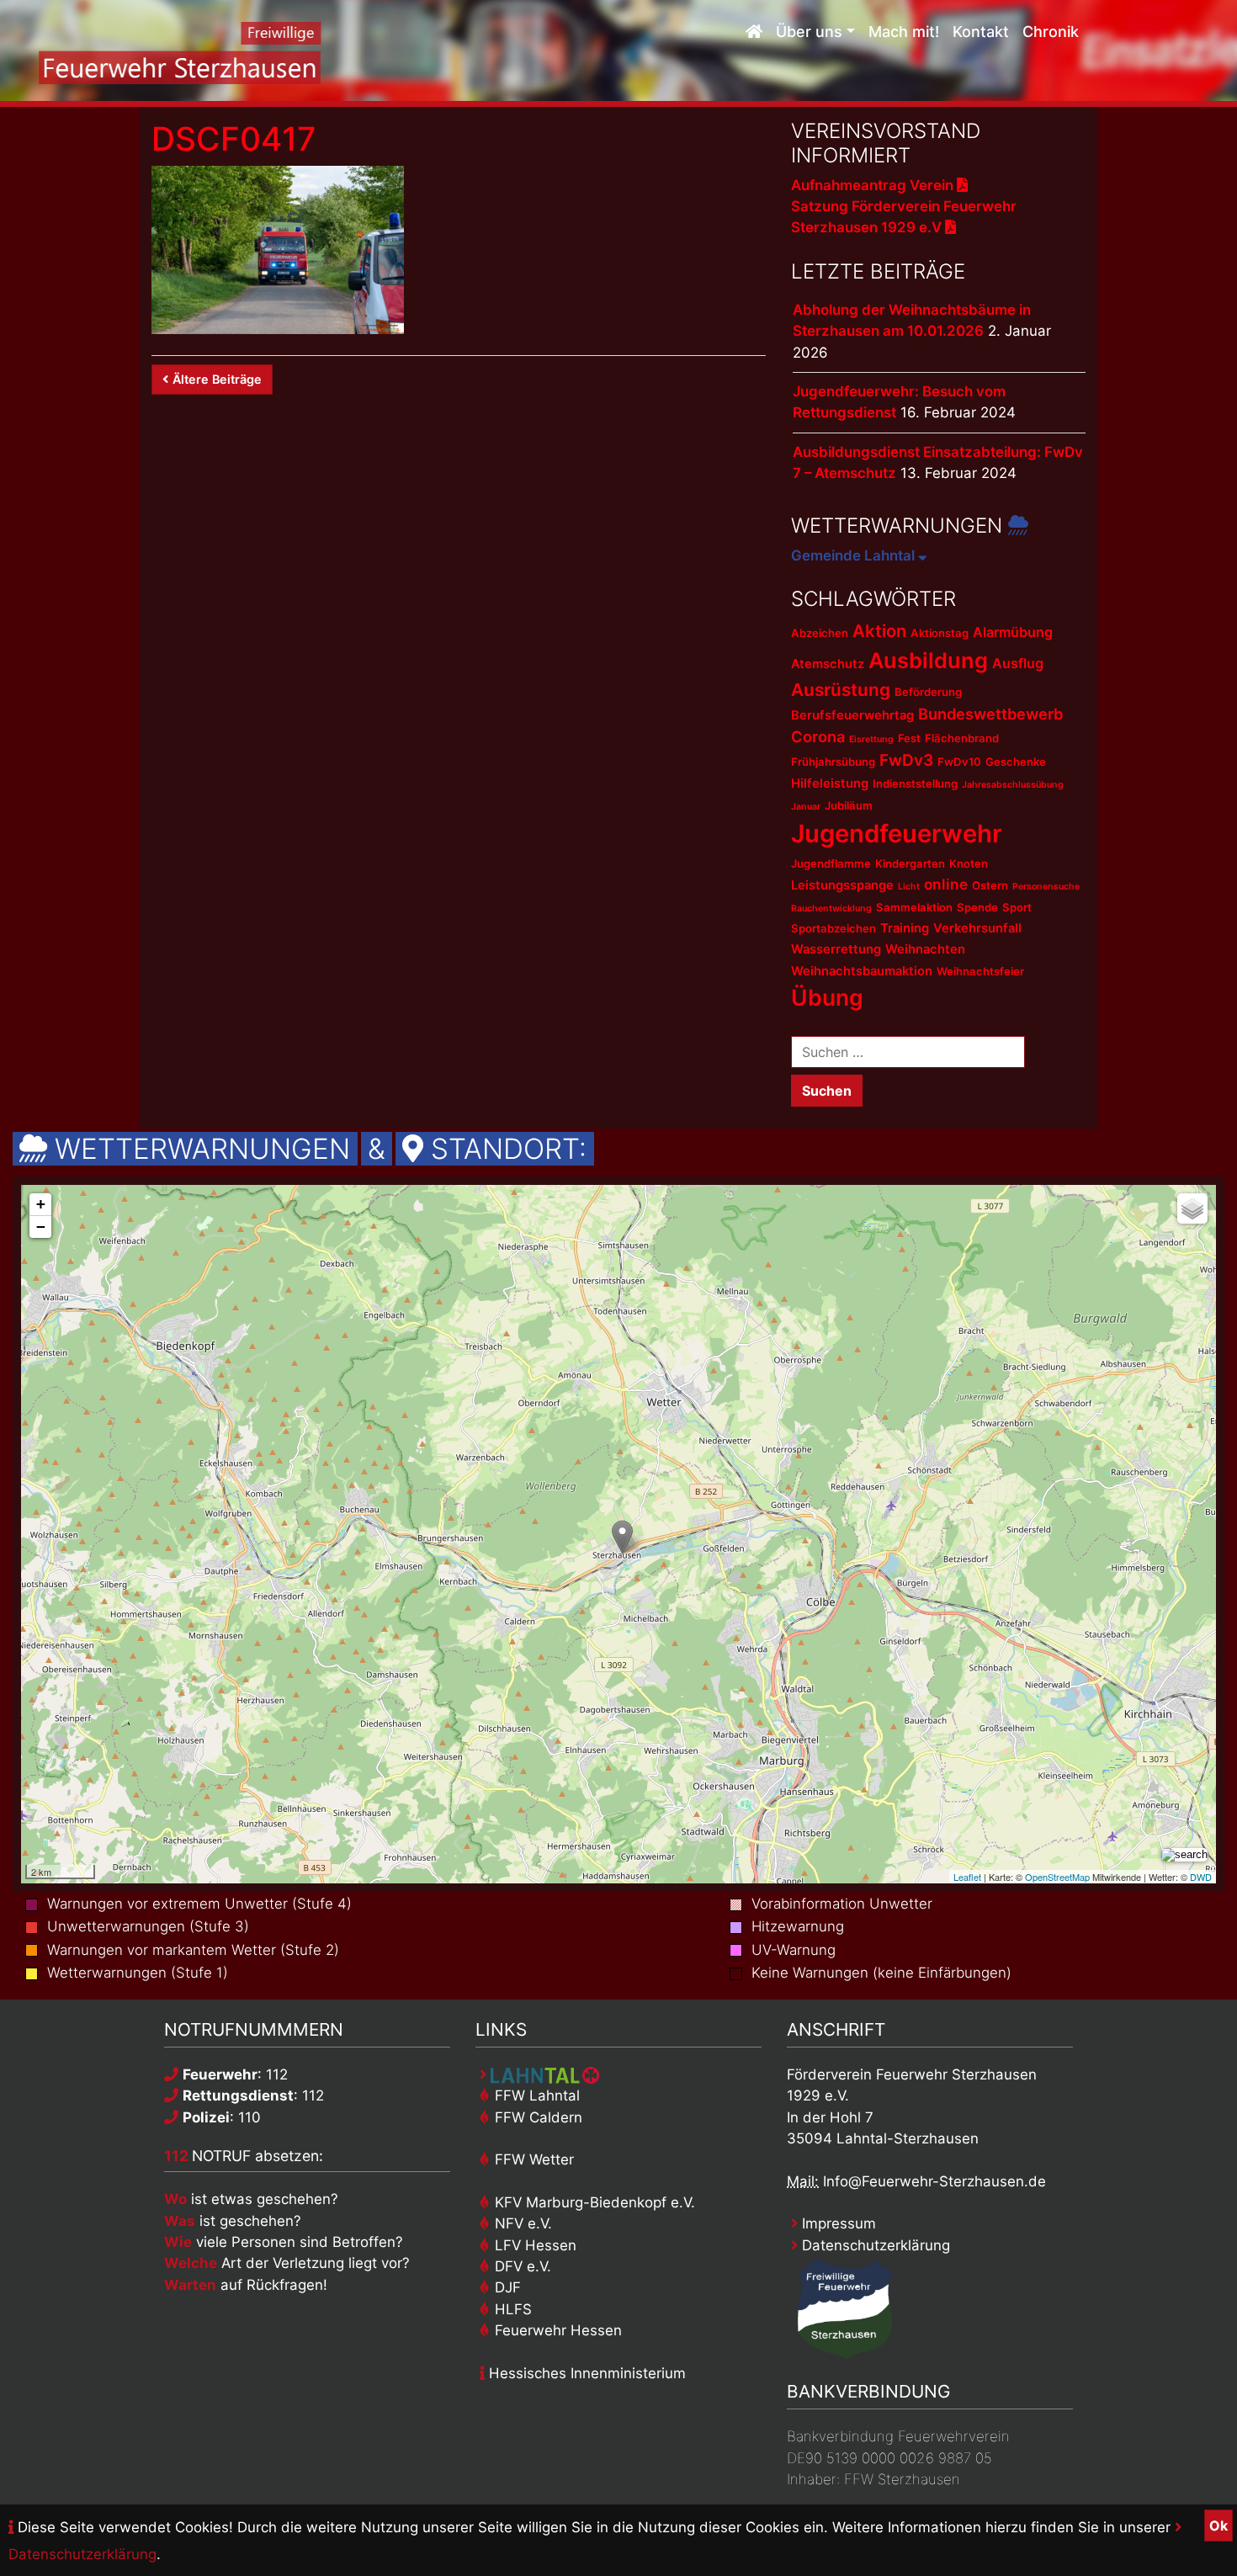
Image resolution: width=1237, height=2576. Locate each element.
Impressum (837, 2223)
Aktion (879, 631)
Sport (1017, 907)
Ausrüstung (841, 690)
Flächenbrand (962, 738)
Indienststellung (915, 783)
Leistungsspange (842, 885)
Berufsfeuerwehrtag (852, 715)
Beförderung (928, 692)
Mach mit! (904, 32)
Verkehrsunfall (977, 928)
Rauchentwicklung (831, 908)
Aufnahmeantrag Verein (874, 185)
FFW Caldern (536, 2117)
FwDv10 (959, 762)
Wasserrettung (836, 949)
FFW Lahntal (535, 2095)
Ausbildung (928, 660)
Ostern (990, 885)
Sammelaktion (914, 907)
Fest (909, 738)
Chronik (1051, 32)
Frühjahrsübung (833, 762)
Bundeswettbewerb (990, 714)
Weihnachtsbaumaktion (862, 971)
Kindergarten (910, 863)
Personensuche (1046, 887)
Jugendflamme (831, 863)
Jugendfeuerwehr (897, 834)
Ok (1218, 2526)
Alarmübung (1013, 632)
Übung (827, 997)
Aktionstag (940, 633)
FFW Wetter (532, 2159)
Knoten (969, 863)
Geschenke (1016, 762)
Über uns (809, 32)
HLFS (511, 2309)
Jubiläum (849, 805)
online (946, 884)
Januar (806, 807)
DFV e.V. (521, 2266)
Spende (977, 907)
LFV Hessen (534, 2245)
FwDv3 (906, 760)
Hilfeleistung (830, 783)
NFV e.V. (521, 2223)
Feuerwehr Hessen (556, 2330)
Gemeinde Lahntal (855, 555)
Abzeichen (820, 633)
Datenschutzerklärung (874, 2245)
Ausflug (1018, 663)
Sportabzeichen (834, 928)
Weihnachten (925, 949)
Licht (909, 887)
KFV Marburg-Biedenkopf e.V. (593, 2202)
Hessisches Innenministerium (585, 2373)
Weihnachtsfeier (980, 971)
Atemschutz (828, 664)
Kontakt (981, 32)
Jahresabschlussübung (1013, 785)
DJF (506, 2287)
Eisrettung (871, 739)
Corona (818, 736)
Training (905, 928)
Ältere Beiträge (217, 379)
